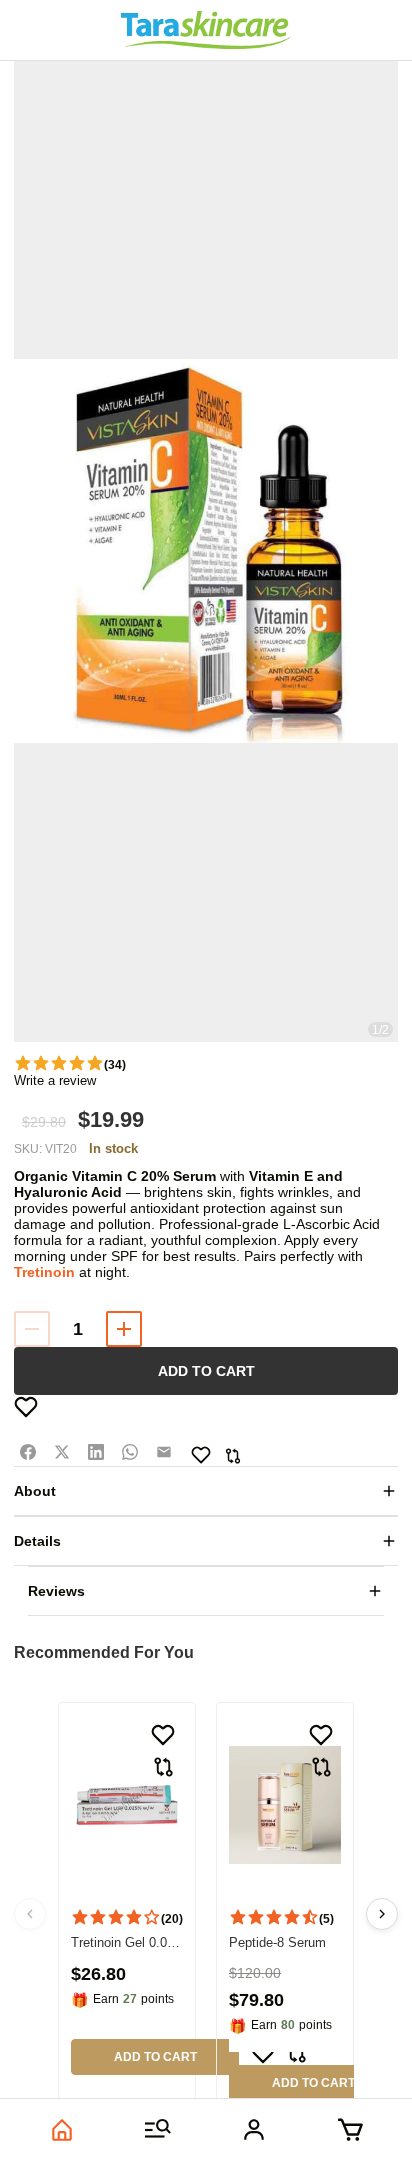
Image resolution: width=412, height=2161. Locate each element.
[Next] (382, 1914)
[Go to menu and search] (158, 2130)
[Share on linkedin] (96, 1452)
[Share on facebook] (28, 1452)
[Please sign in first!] (26, 1407)
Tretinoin (44, 1272)
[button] (206, 551)
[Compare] (233, 1456)
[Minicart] (350, 2130)
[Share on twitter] (62, 1452)
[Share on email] (164, 1452)
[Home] (62, 2130)
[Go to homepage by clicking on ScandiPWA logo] (206, 30)
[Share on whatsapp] (130, 1452)
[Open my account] (254, 2130)
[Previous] (30, 1914)
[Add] (124, 1329)
